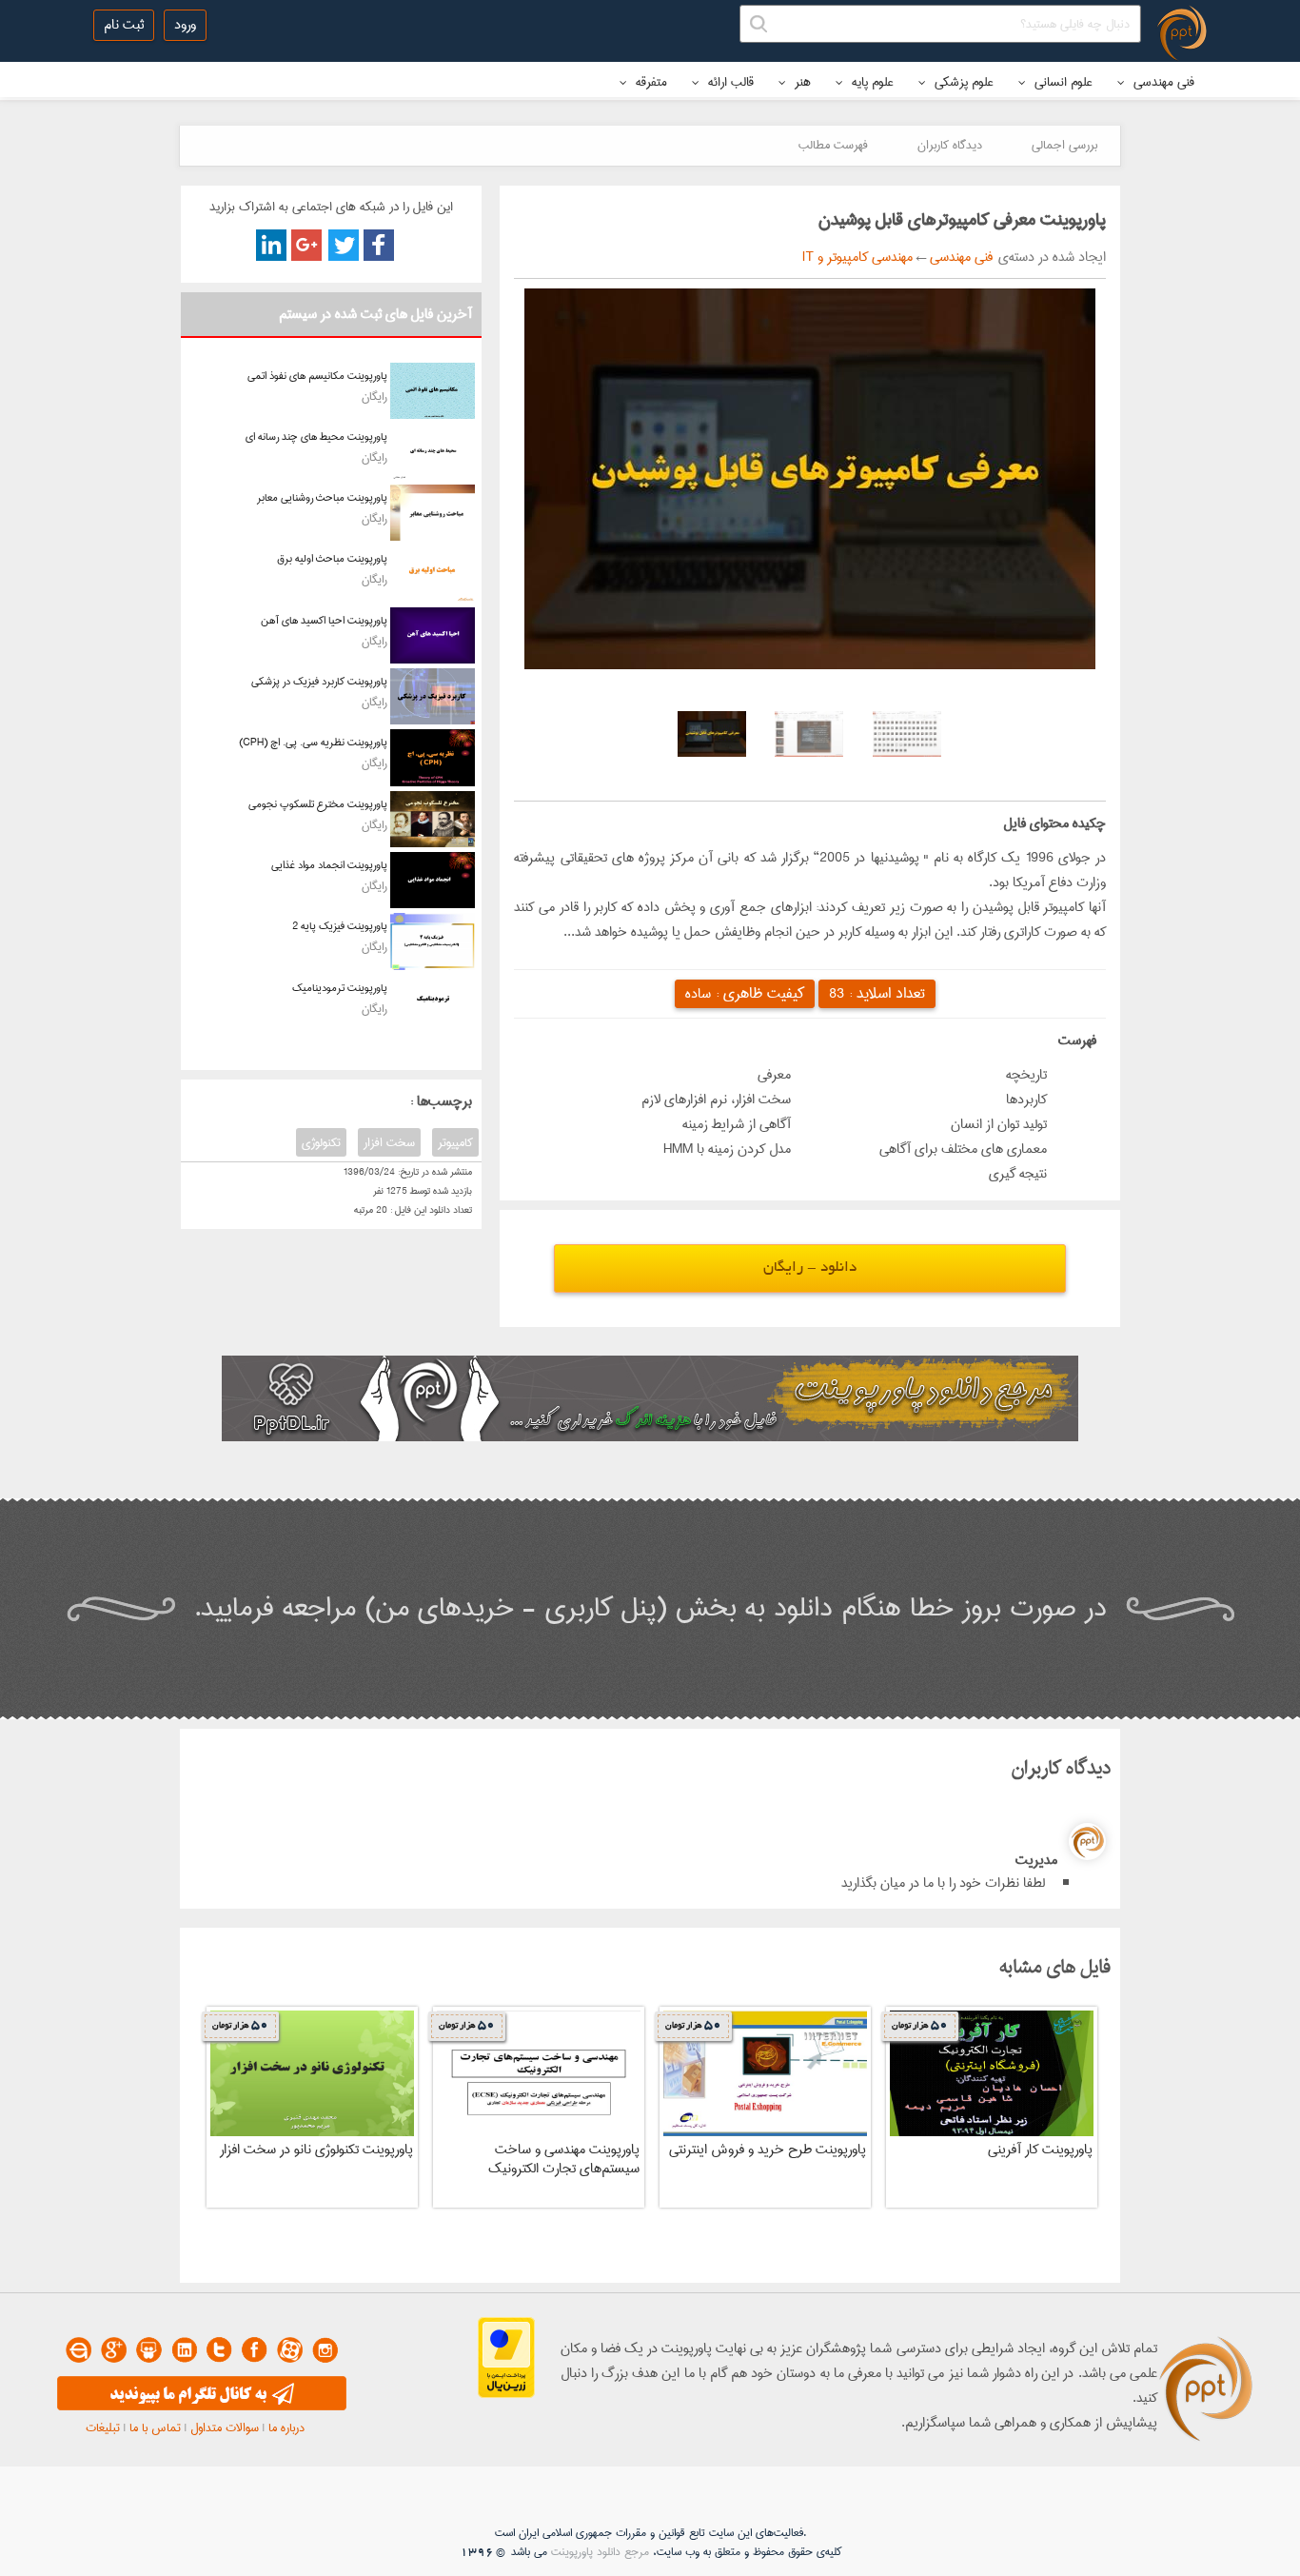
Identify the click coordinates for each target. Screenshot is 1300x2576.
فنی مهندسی (1162, 82)
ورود (185, 25)
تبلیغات (103, 2427)
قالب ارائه (729, 82)
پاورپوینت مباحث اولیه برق (332, 558)
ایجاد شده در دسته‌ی (1049, 257)
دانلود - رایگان (810, 1268)
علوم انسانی (1062, 82)
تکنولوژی (321, 1142)
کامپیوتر (455, 1142)
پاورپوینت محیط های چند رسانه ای (316, 436)
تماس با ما (155, 2427)
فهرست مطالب (833, 145)
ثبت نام (124, 25)
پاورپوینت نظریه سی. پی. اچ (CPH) (313, 742)
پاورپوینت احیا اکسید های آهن (324, 620)
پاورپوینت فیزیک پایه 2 (340, 926)
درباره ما (286, 2427)
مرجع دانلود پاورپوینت (600, 2552)
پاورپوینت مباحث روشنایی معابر (322, 497)
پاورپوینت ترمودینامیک (340, 988)
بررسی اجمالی (1064, 145)
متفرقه (650, 82)
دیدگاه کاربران (950, 145)
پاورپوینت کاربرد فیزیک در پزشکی (319, 681)
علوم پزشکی (962, 82)
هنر (801, 82)
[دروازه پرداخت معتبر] (506, 2394)
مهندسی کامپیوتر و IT (857, 257)
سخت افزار (389, 1142)
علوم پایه (871, 82)
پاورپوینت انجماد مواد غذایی (329, 865)
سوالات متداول (225, 2427)
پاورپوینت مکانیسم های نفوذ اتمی (317, 376)
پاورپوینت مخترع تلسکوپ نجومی (318, 804)
